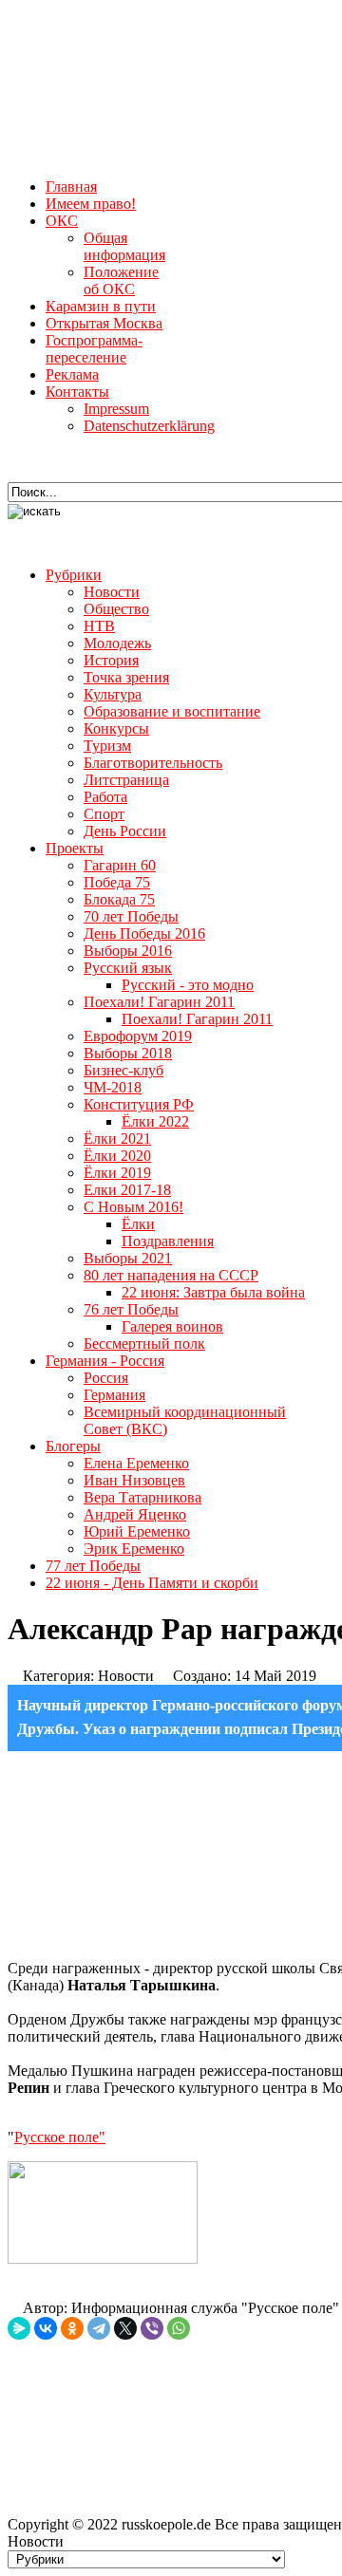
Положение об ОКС (121, 280)
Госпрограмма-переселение (94, 349)
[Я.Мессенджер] (19, 2328)
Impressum (116, 409)
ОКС (62, 221)
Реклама (72, 374)
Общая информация (124, 246)
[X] (125, 2328)
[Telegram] (99, 2328)
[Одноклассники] (72, 2328)
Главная (71, 187)
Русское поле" (60, 2137)
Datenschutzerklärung (149, 426)
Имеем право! (91, 204)
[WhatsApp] (179, 2328)
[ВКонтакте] (46, 2328)
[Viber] (152, 2328)
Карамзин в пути (101, 306)
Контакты (77, 392)
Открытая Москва (104, 323)
